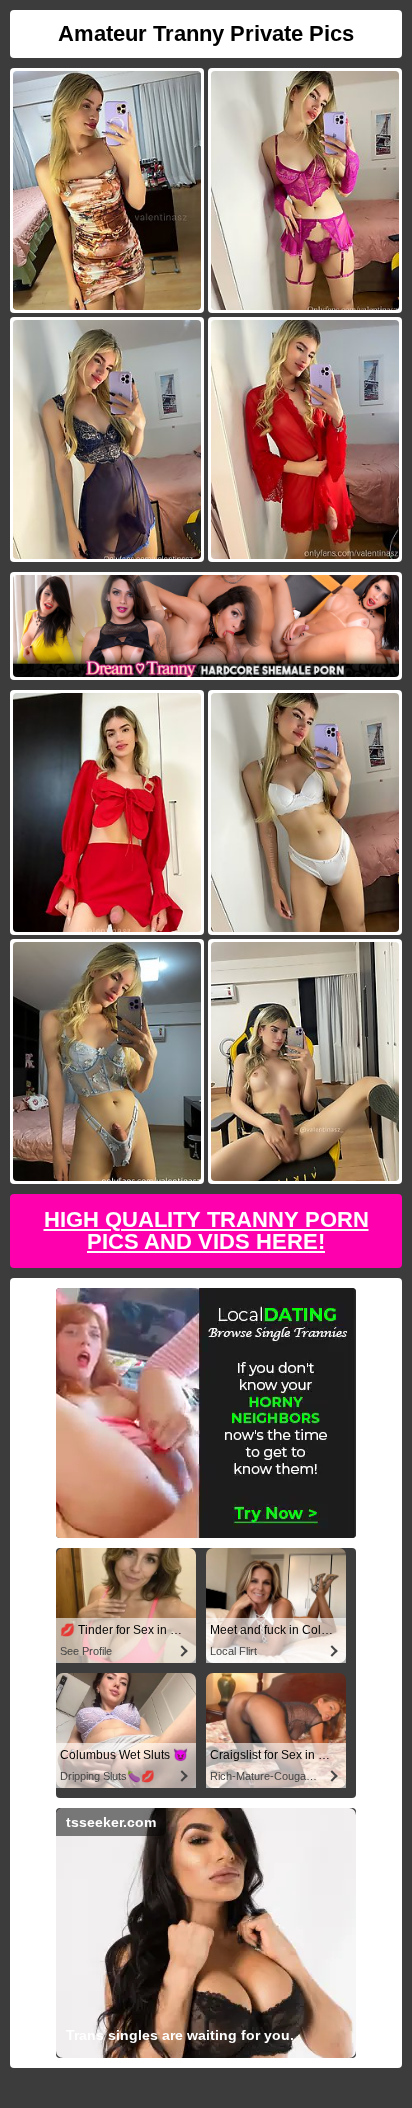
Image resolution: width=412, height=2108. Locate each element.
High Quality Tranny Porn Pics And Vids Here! (206, 1230)
